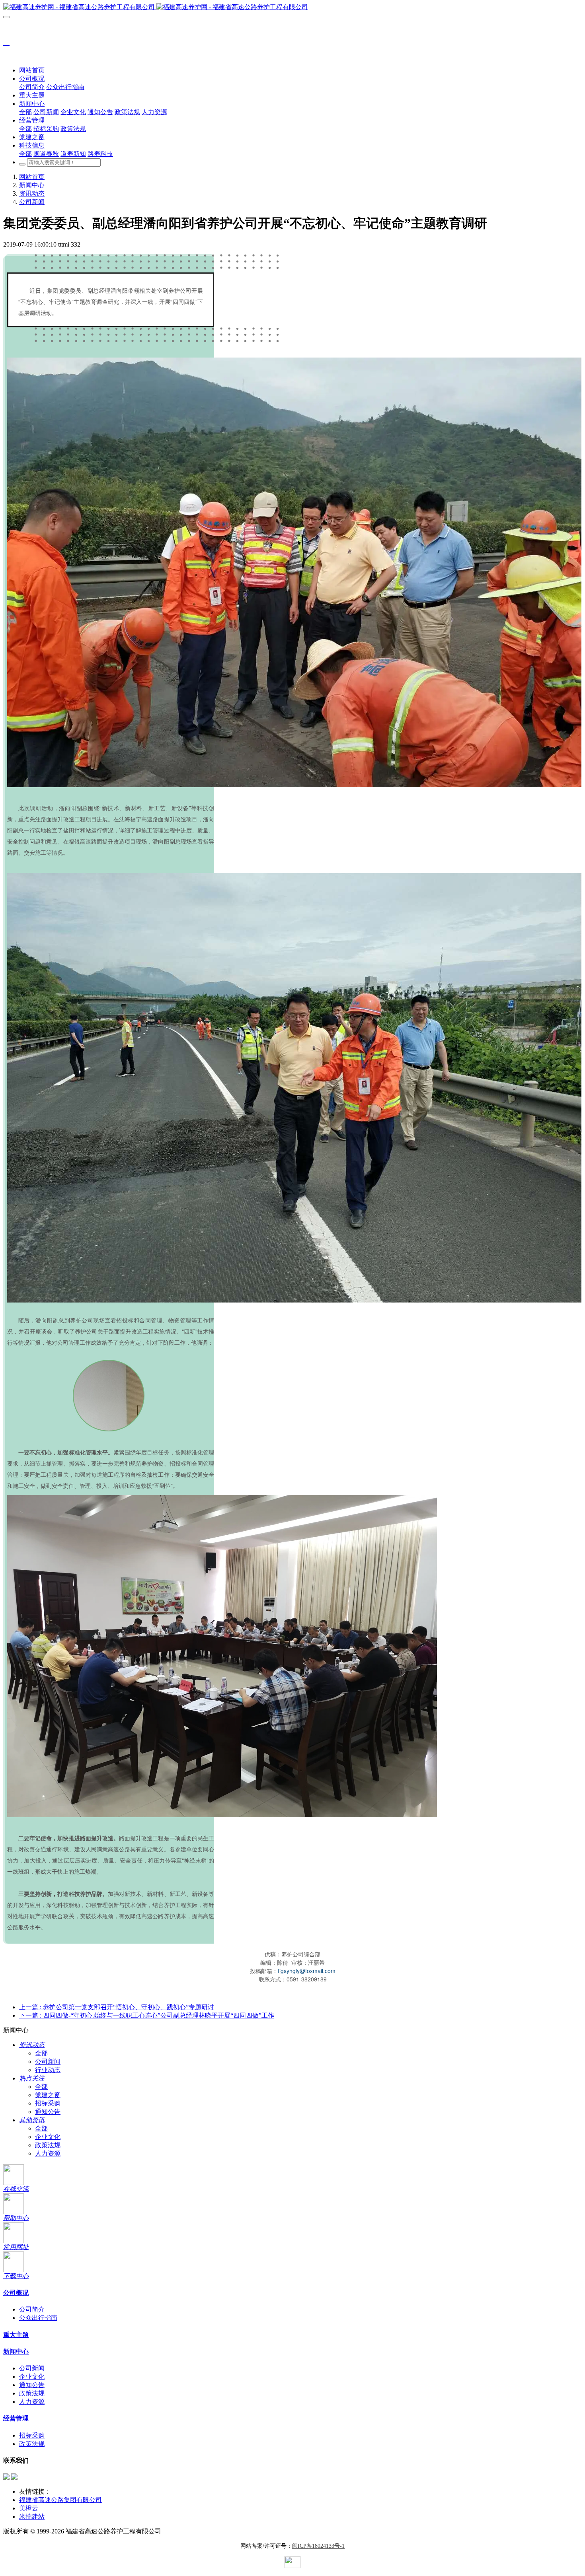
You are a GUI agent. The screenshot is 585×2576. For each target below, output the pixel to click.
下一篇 (147, 2015)
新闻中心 (32, 185)
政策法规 (48, 2145)
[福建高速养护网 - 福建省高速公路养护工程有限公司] (292, 7)
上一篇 (117, 2007)
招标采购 (48, 2103)
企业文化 (48, 2137)
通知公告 (48, 2112)
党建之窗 (48, 2095)
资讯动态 (32, 193)
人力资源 (48, 2153)
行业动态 (48, 2070)
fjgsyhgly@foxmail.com (307, 1971)
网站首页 (32, 70)
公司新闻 (32, 202)
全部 (25, 112)
